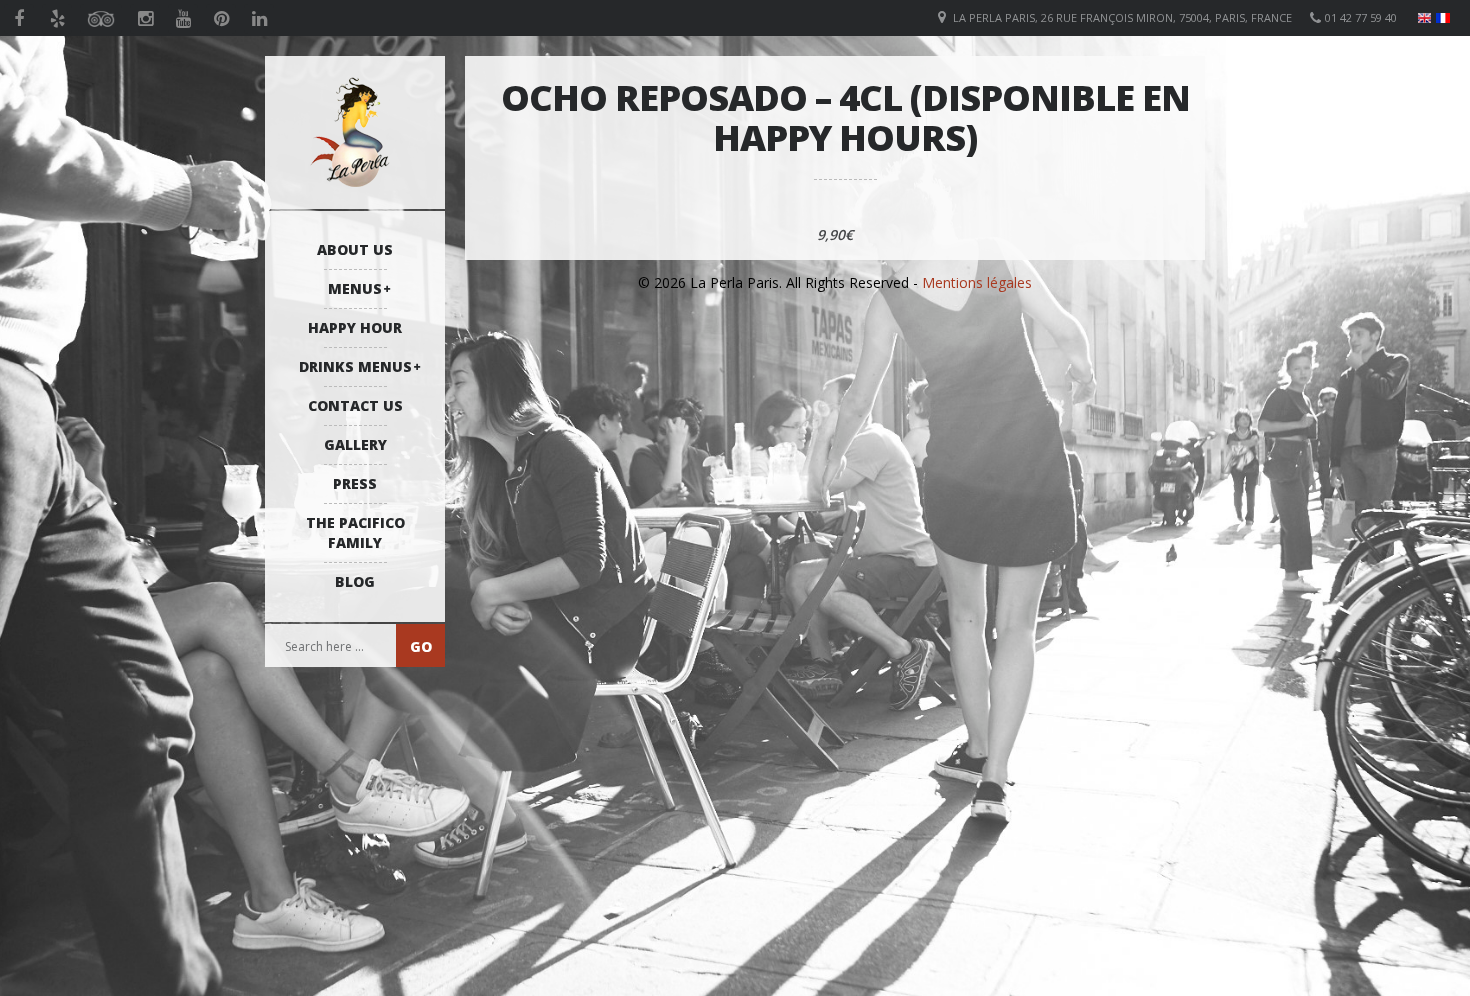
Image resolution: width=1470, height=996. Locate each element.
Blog (355, 581)
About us (355, 249)
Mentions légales (977, 282)
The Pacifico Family (355, 532)
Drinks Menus (355, 366)
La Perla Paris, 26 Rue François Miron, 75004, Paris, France (1122, 17)
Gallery (355, 444)
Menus (355, 288)
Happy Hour (355, 327)
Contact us (355, 405)
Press (355, 483)
